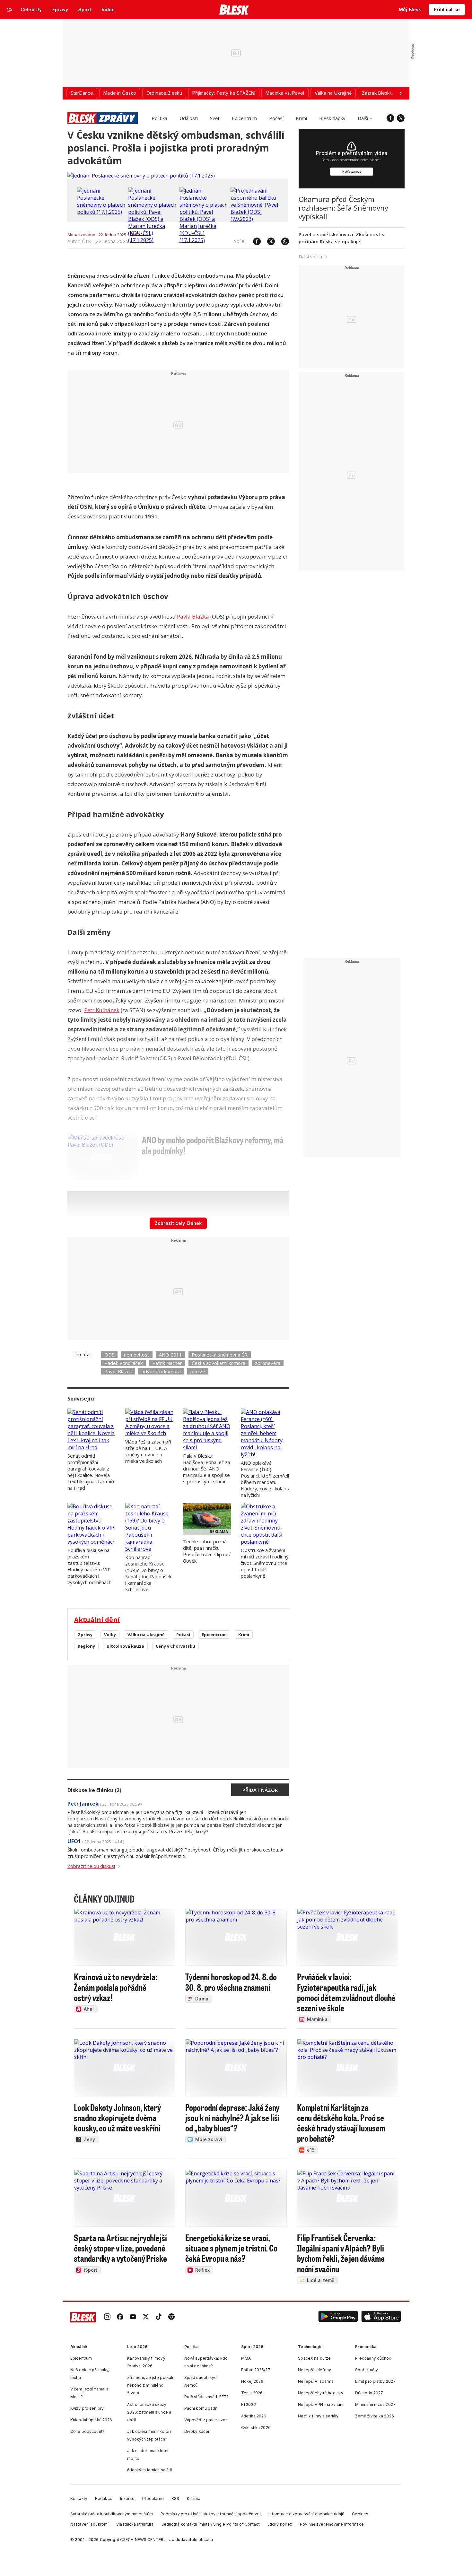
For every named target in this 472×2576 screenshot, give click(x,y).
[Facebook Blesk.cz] (390, 118)
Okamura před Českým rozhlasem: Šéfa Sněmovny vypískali (343, 208)
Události (189, 118)
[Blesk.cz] (234, 10)
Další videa (310, 256)
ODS (109, 1355)
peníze (198, 1371)
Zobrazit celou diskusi (91, 1866)
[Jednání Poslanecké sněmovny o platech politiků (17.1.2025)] (141, 176)
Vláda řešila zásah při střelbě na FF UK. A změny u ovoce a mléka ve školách (148, 1451)
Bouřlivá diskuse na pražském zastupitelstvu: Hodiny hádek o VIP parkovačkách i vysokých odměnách (89, 1566)
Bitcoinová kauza (125, 1646)
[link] (107, 2317)
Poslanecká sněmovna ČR (220, 1355)
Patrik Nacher (167, 1363)
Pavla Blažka (193, 616)
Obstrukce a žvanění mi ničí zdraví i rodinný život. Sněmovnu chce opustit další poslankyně (265, 1563)
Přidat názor (260, 1790)
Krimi (301, 118)
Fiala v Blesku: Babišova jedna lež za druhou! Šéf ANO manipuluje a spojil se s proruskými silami (207, 1469)
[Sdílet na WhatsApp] (282, 241)
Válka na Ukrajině (146, 1635)
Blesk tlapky (332, 118)
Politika (159, 118)
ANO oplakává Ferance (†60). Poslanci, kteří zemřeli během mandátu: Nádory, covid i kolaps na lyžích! (265, 1479)
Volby (110, 1635)
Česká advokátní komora (219, 1363)
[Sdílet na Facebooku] (254, 241)
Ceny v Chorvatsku (175, 1646)
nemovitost (137, 1355)
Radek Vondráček (123, 1363)
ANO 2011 (170, 1355)
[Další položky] (400, 93)
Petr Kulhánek (102, 1010)
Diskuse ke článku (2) (94, 1790)
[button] (338, 2317)
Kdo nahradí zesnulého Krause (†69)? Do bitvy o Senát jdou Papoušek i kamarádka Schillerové (148, 1573)
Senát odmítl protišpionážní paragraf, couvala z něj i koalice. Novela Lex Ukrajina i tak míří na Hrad (91, 1472)
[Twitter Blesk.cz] (401, 118)
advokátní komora (161, 1371)
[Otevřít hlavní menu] (10, 10)
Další (363, 118)
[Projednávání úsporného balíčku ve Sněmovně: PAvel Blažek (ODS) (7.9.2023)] (255, 219)
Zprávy (85, 1635)
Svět (215, 118)
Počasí (276, 118)
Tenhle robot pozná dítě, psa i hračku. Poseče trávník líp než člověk (207, 1551)
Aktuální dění (97, 1620)
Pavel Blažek (118, 1371)
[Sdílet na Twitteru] (268, 241)
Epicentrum (244, 118)
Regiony (86, 1646)
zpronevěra (268, 1363)
